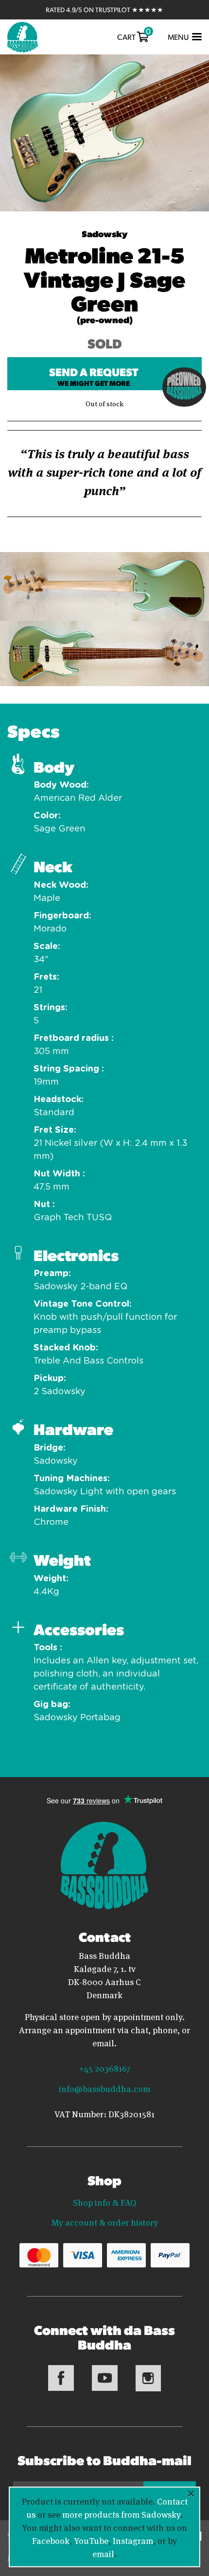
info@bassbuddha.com (104, 2088)
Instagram (133, 2540)
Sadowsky (104, 233)
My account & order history (105, 2222)
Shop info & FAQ (105, 2202)
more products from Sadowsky (121, 2514)
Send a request (94, 376)
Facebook (51, 2540)
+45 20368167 (104, 2068)
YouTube (91, 2540)
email (103, 2553)
